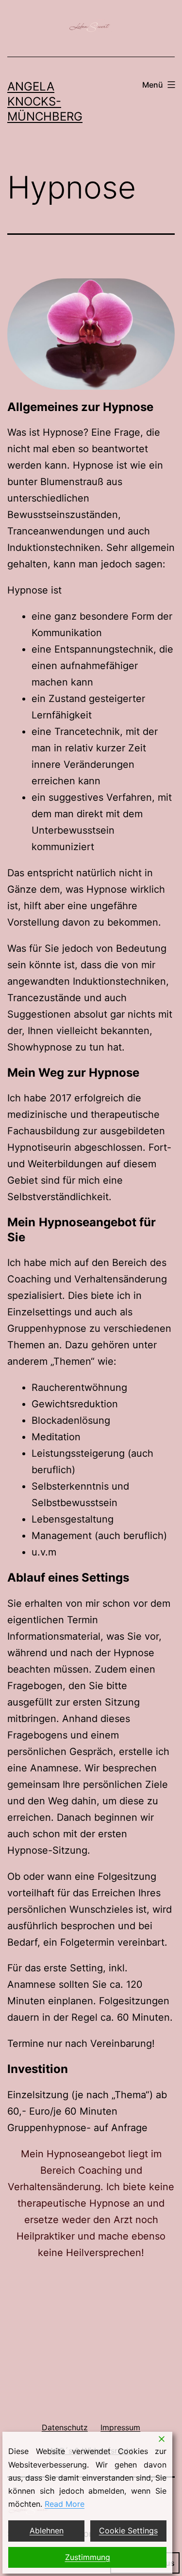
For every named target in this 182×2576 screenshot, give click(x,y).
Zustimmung (88, 2557)
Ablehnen (47, 2530)
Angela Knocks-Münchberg (45, 101)
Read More (65, 2504)
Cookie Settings (128, 2530)
